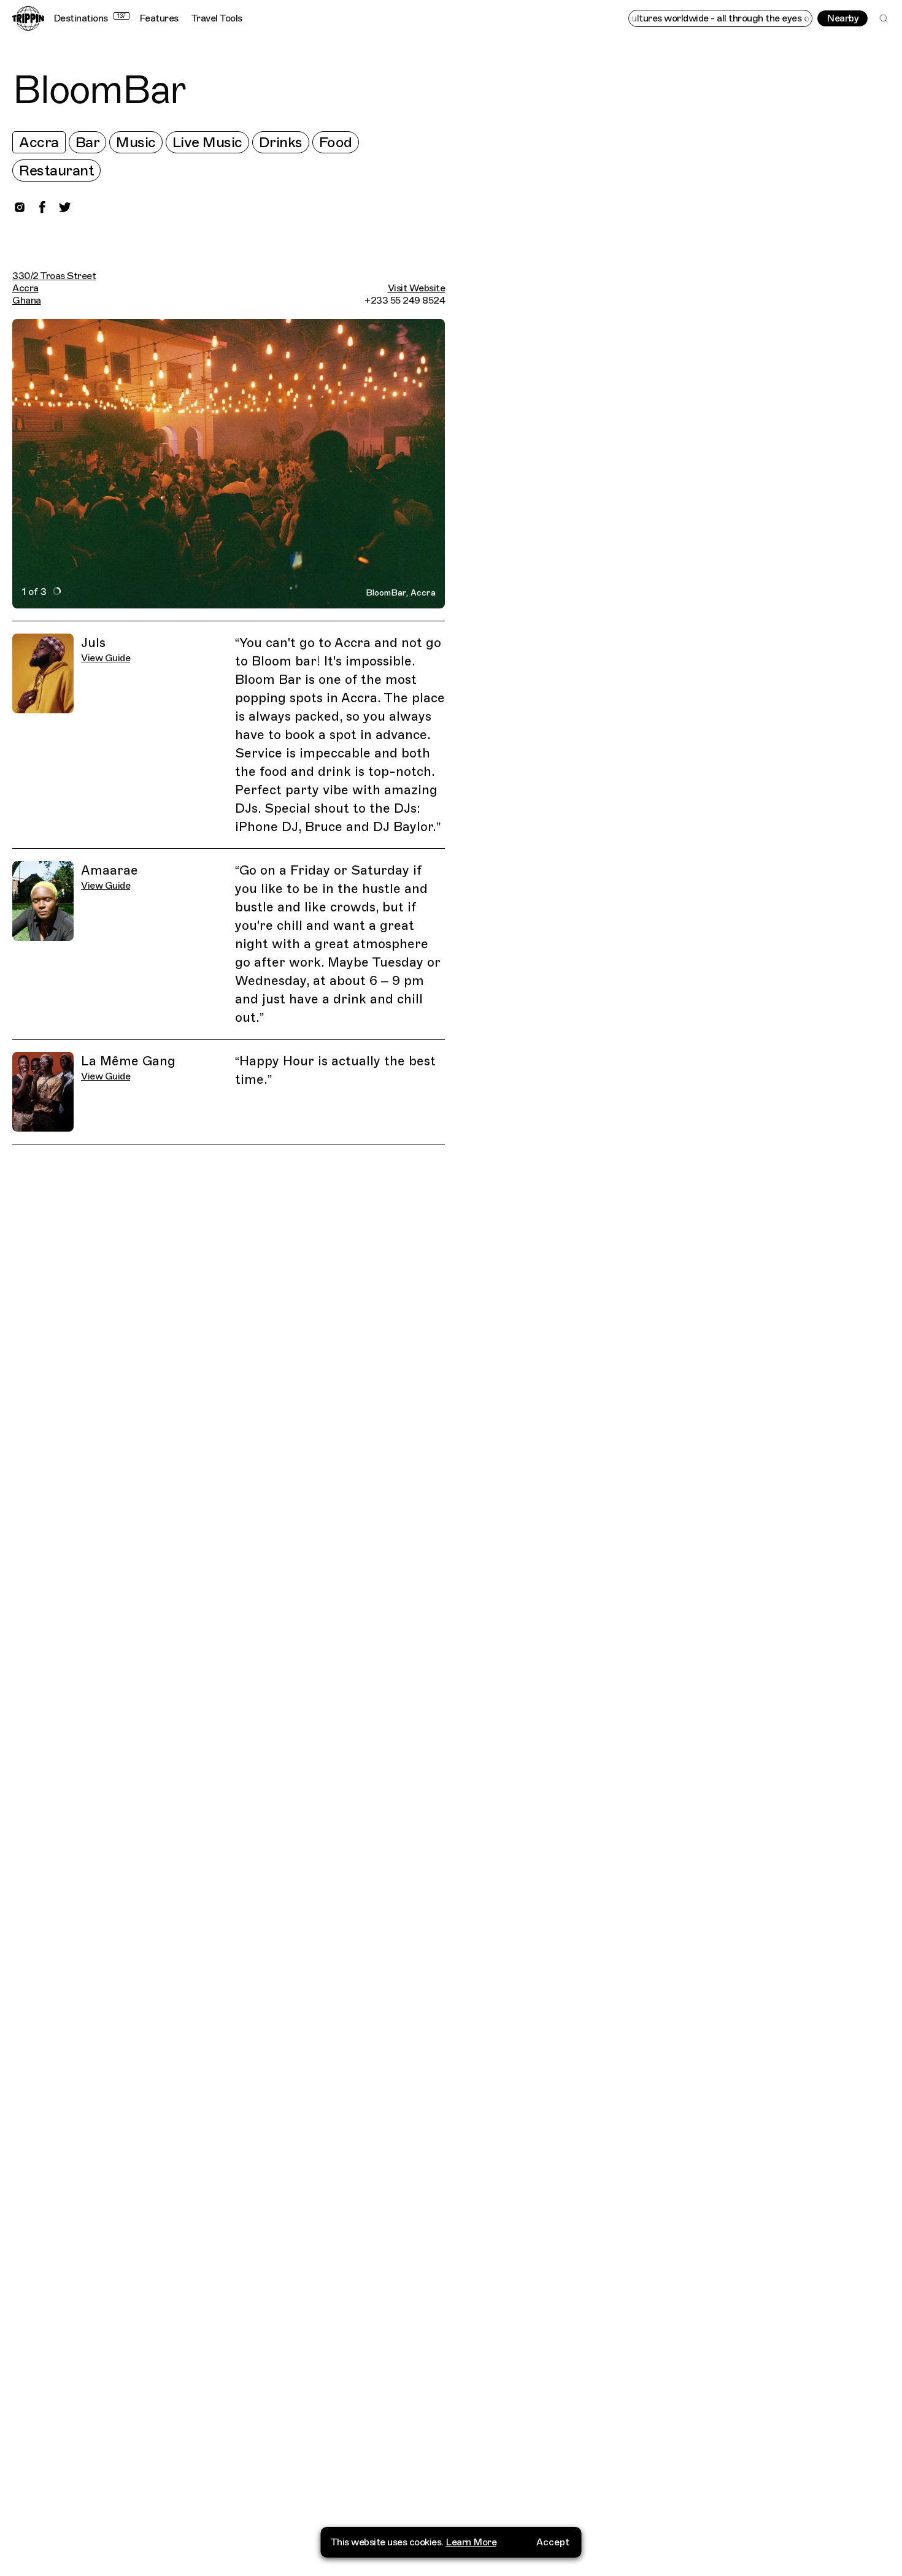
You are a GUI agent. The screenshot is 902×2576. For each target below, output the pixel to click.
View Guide (106, 658)
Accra (39, 142)
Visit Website (417, 288)
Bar (88, 142)
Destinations (90, 18)
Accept (553, 2542)
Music (136, 142)
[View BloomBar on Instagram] (20, 207)
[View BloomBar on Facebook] (42, 207)
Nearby (842, 18)
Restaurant (56, 171)
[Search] (884, 18)
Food (336, 142)
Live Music (207, 142)
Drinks (281, 142)
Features (159, 18)
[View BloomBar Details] (680, 1325)
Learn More (471, 2542)
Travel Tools (217, 18)
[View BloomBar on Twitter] (65, 207)
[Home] (28, 18)
